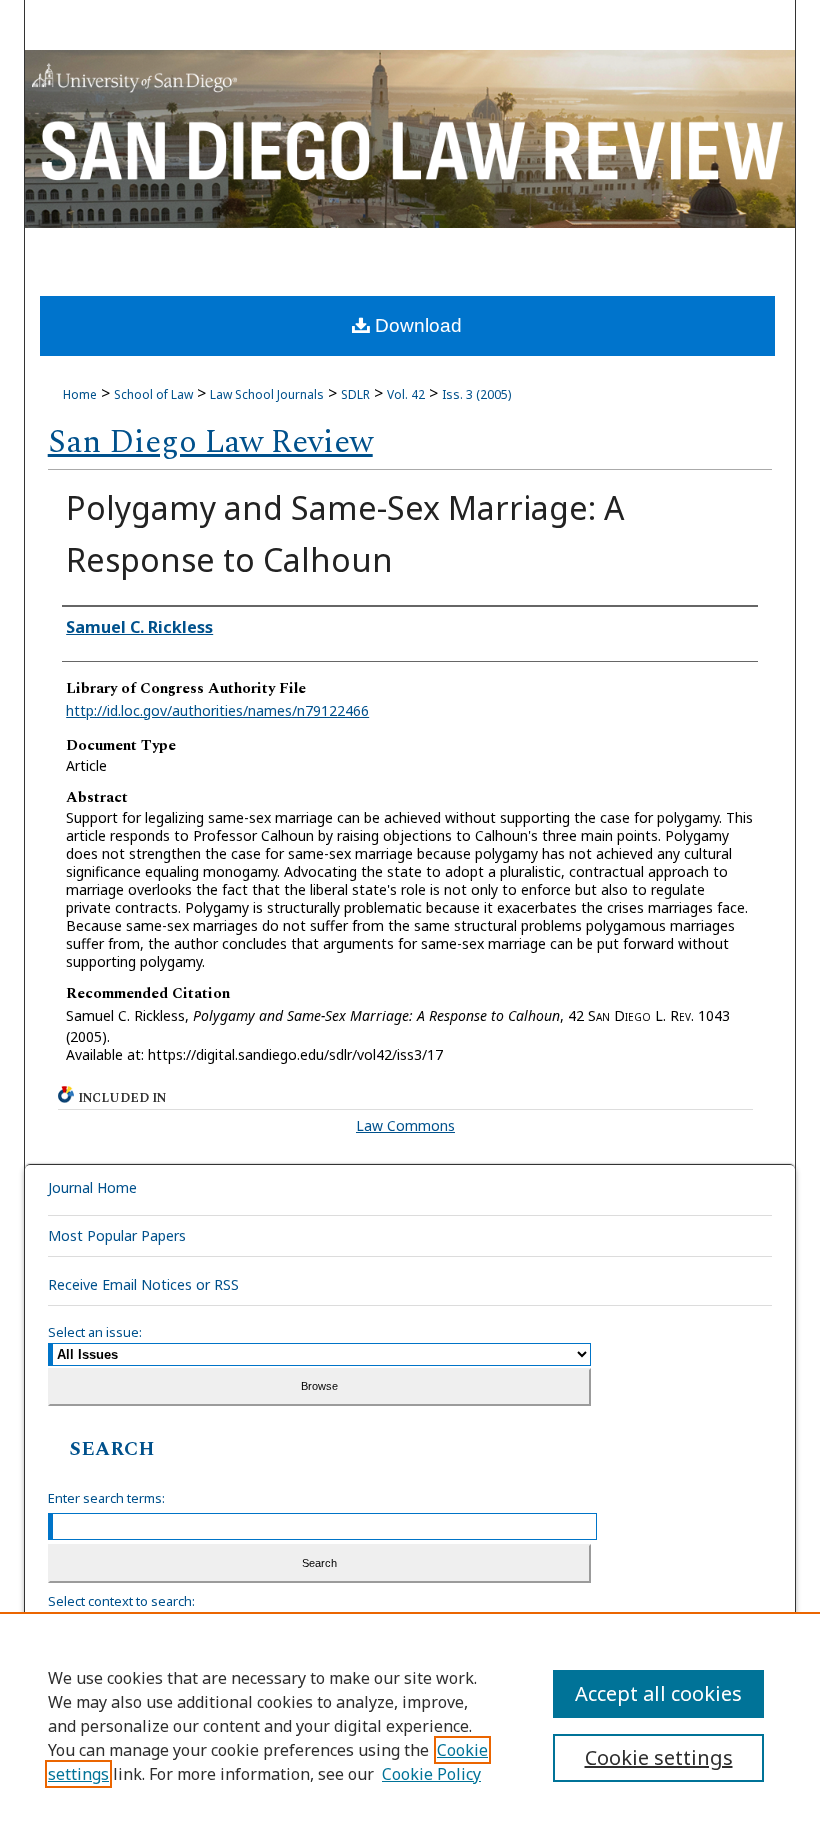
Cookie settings (659, 1757)
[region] (410, 1725)
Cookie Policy (431, 1774)
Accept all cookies (658, 1693)
